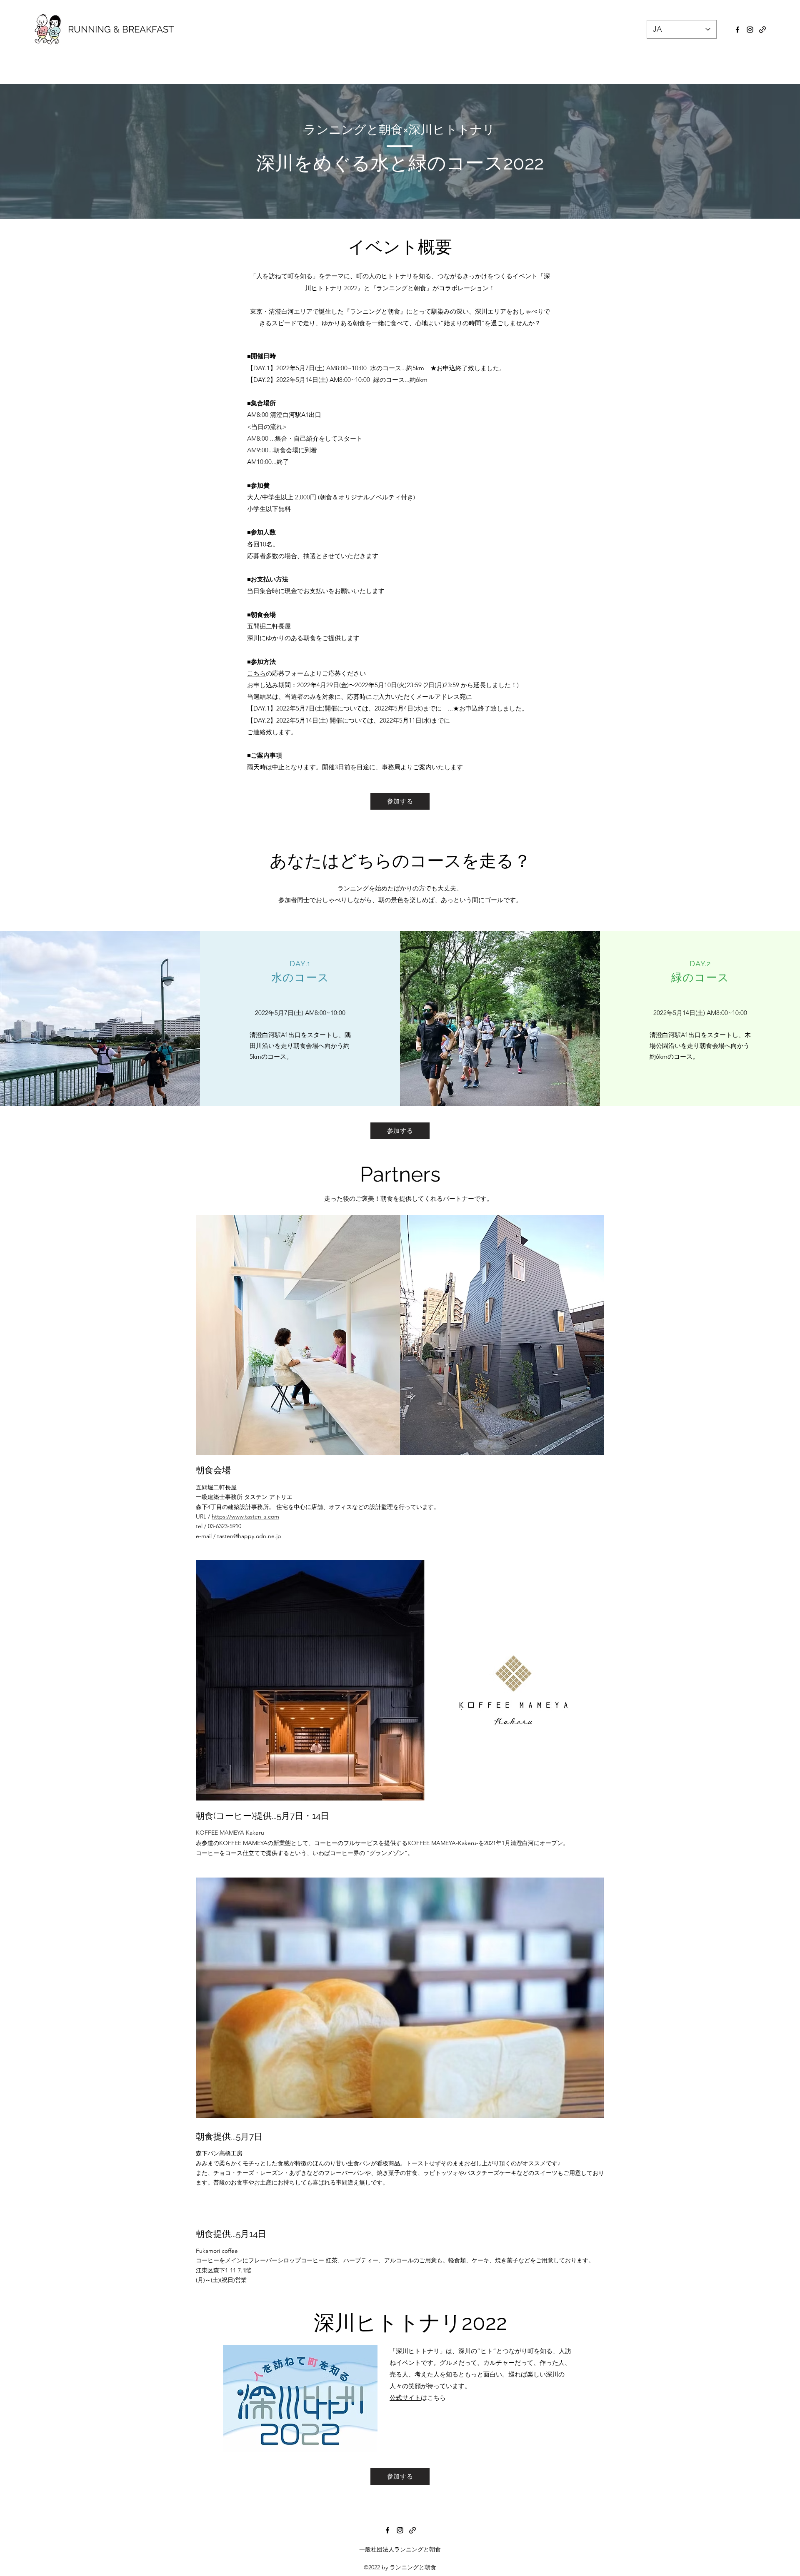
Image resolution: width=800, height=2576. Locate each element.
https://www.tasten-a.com (245, 1516)
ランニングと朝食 (401, 288)
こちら (256, 673)
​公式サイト (405, 2398)
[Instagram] (750, 30)
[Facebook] (737, 30)
